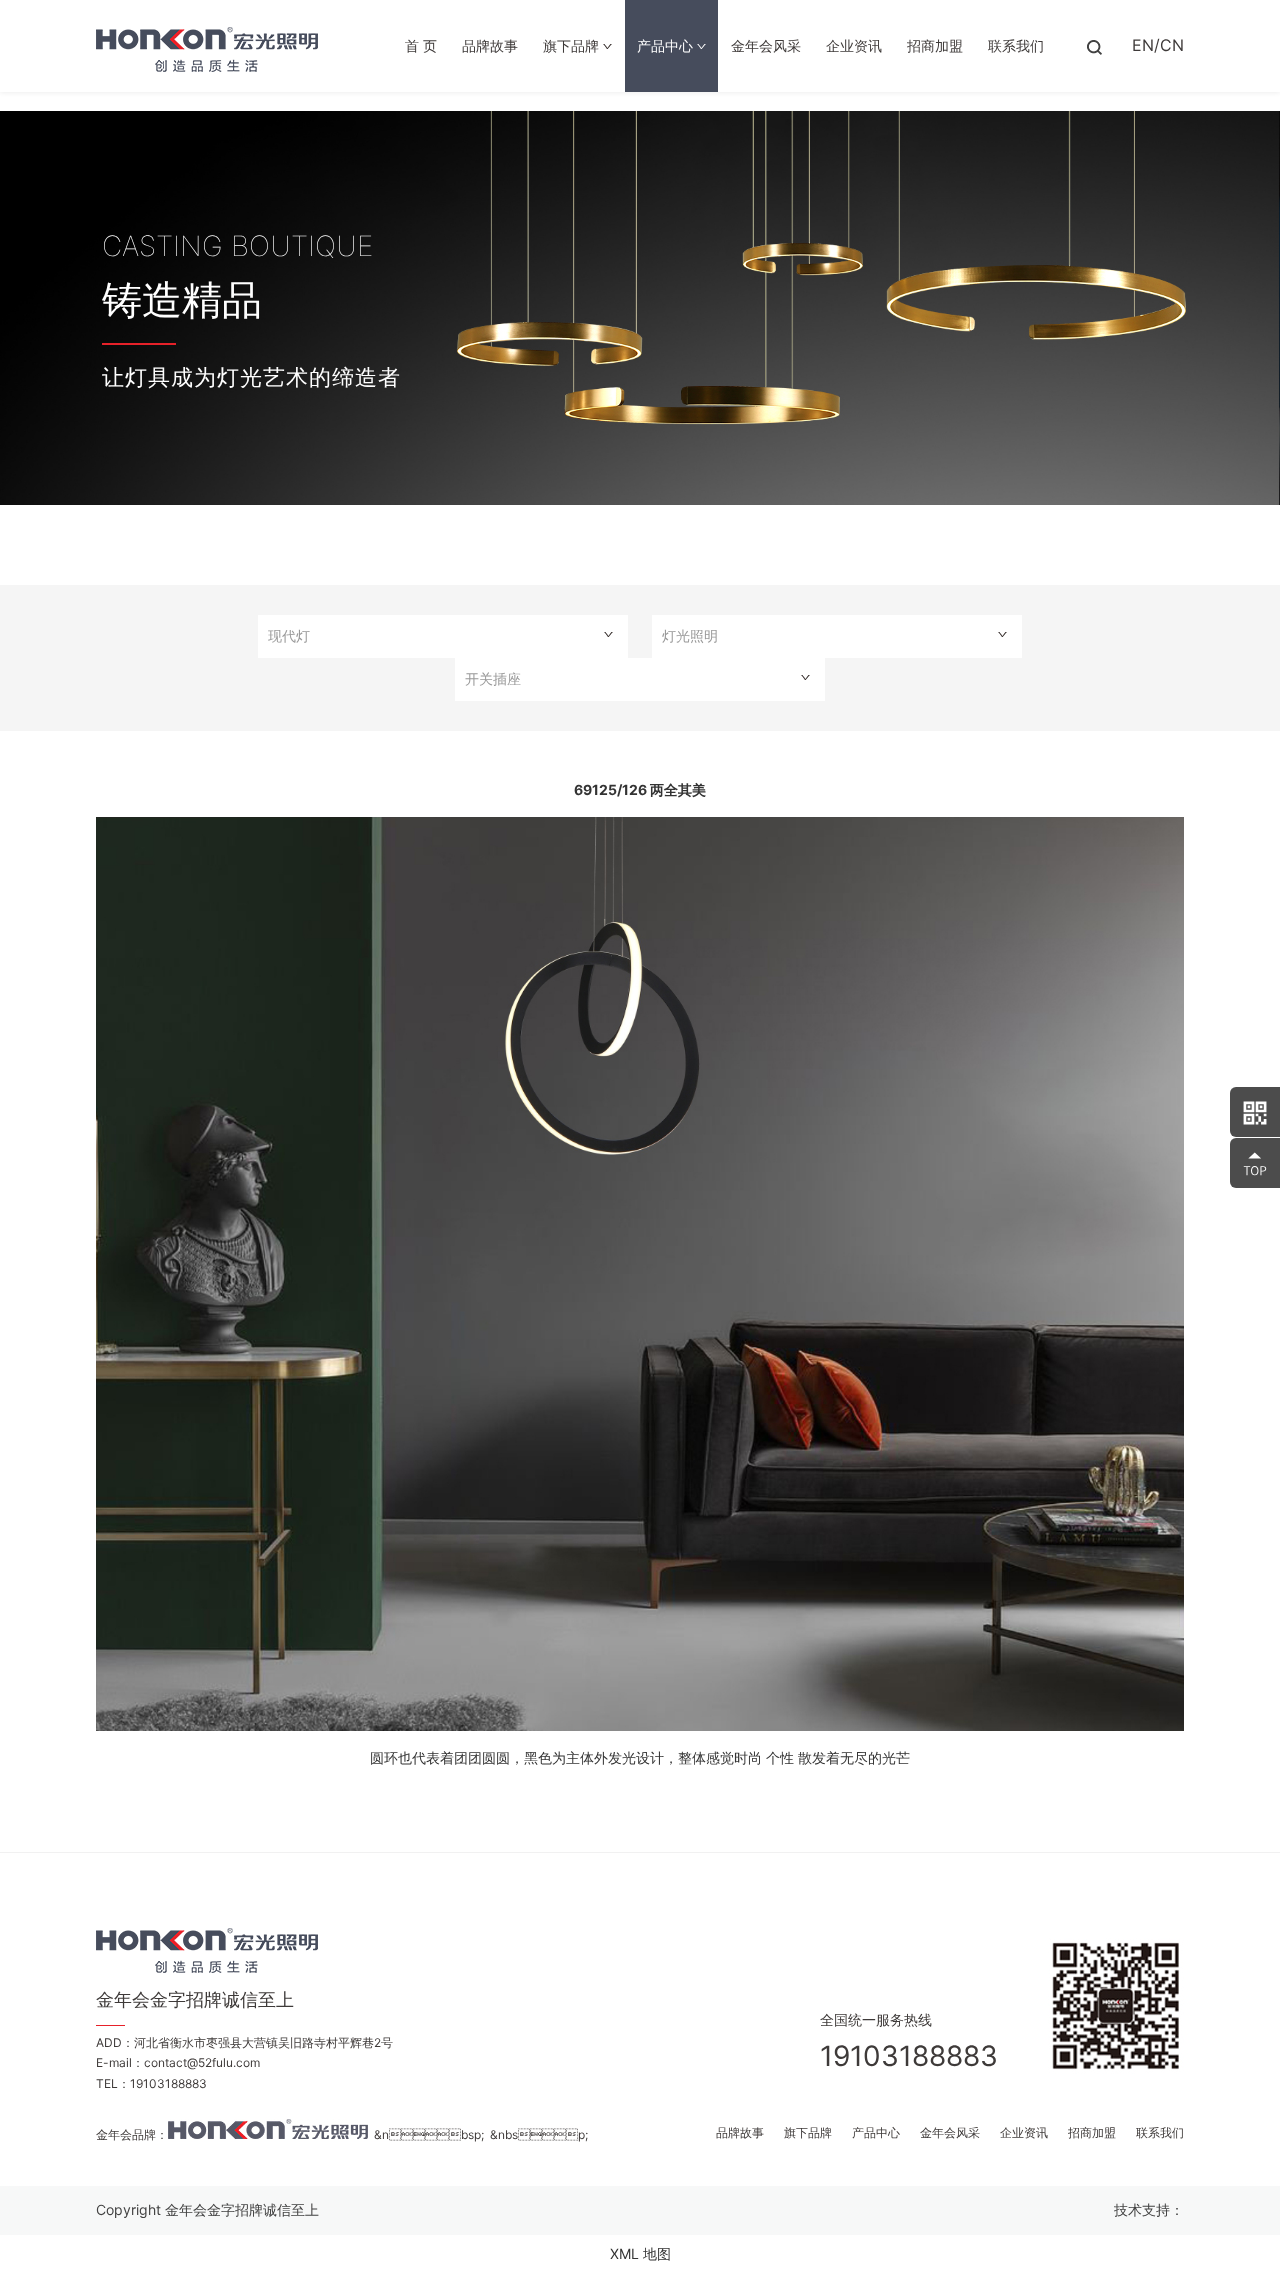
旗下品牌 (573, 45)
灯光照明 (690, 635)
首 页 (421, 45)
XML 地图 (640, 2253)
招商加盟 (935, 45)
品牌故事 (490, 45)
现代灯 (289, 635)
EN (1143, 45)
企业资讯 (854, 45)
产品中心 (667, 45)
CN (1172, 45)
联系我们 (1016, 45)
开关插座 (493, 678)
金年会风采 (766, 45)
